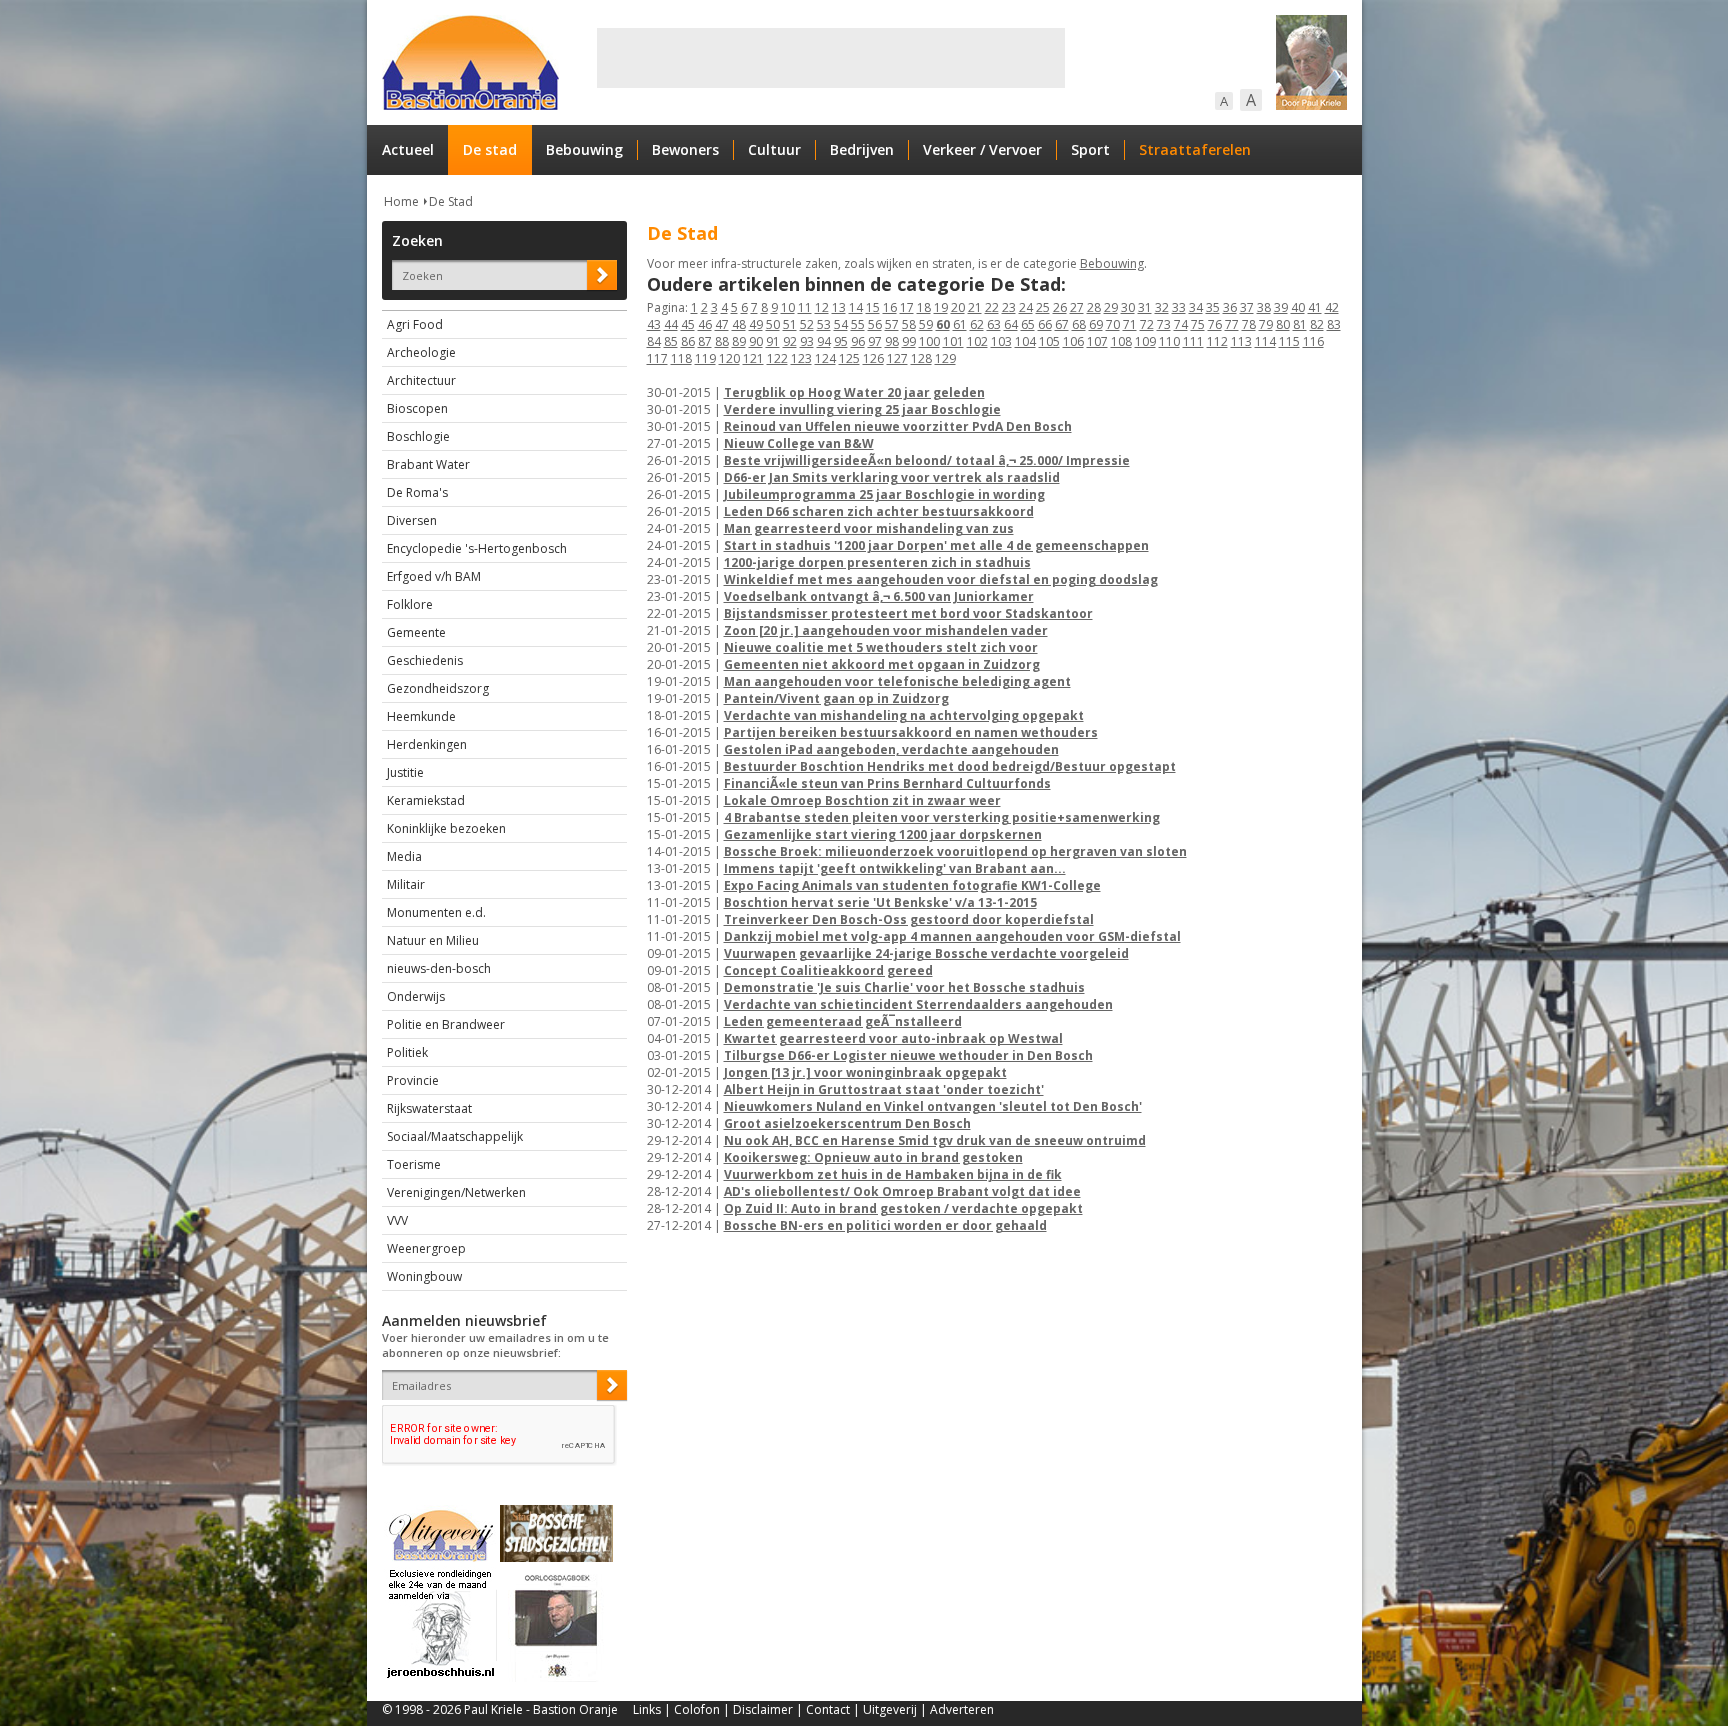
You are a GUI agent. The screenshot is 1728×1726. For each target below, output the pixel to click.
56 (875, 324)
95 (841, 341)
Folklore (410, 604)
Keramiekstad (426, 800)
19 (941, 307)
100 (929, 341)
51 (790, 324)
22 (992, 307)
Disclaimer (763, 1709)
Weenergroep (426, 1248)
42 (1332, 307)
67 (1062, 324)
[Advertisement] (831, 58)
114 (1265, 341)
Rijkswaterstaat (429, 1108)
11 (805, 307)
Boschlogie (418, 436)
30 (1128, 307)
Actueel (408, 149)
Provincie (413, 1080)
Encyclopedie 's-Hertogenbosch (477, 548)
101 (953, 341)
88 (722, 341)
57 (892, 324)
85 (671, 341)
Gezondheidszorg (438, 688)
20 (958, 307)
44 (671, 324)
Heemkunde (421, 716)
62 (977, 324)
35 (1213, 307)
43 (654, 324)
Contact (828, 1709)
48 (739, 324)
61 (960, 324)
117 (657, 358)
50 (773, 324)
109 (1145, 341)
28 (1094, 307)
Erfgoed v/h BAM (434, 576)
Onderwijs (416, 996)
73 (1164, 324)
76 (1215, 324)
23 (1009, 307)
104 (1025, 341)
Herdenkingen (427, 744)
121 (753, 358)
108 (1121, 341)
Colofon (697, 1709)
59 (926, 324)
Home (401, 201)
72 (1147, 324)
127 (897, 358)
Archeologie (421, 352)
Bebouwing (584, 149)
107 (1097, 341)
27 (1077, 307)
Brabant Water (428, 464)
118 (681, 358)
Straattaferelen (1195, 149)
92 (790, 341)
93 (807, 341)
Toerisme (414, 1164)
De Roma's (417, 492)
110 (1169, 341)
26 (1060, 307)
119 (705, 358)
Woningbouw (424, 1276)
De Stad (451, 201)
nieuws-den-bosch (439, 968)
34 (1196, 307)
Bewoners (685, 149)
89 (739, 341)
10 (788, 307)
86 (688, 341)
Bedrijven (862, 149)
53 (824, 324)
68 (1079, 324)
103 (1001, 341)
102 (977, 341)
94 (824, 341)
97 (875, 341)
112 (1217, 341)
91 (773, 341)
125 (849, 358)
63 (994, 324)
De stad (490, 149)
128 (921, 358)
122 (777, 358)
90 (756, 341)
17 (907, 307)
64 (1011, 324)
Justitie (405, 772)
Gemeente (416, 632)
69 (1096, 324)
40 (1298, 307)
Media (404, 856)
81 (1300, 324)
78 (1249, 324)
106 (1073, 341)
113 (1241, 341)
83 (1334, 324)
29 (1111, 307)
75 (1198, 324)
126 (873, 358)
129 (945, 358)
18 (924, 307)
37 (1247, 307)
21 (975, 307)
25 (1043, 307)
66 (1045, 324)
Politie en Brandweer (446, 1024)
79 (1266, 324)
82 (1317, 324)
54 (841, 324)
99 (909, 341)
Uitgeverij (890, 1709)
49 (756, 324)
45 (688, 324)
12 (822, 307)
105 (1049, 341)
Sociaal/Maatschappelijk (455, 1136)
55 (858, 324)
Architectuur (421, 380)
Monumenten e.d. (436, 912)
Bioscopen (417, 408)
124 (825, 358)
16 (890, 307)
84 (654, 341)
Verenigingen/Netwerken (456, 1192)
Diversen (412, 520)
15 (873, 307)
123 (801, 358)
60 (943, 324)
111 (1193, 341)
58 (909, 324)
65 (1028, 324)
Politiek (407, 1052)
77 (1232, 324)
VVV (397, 1220)
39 (1281, 307)
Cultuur (774, 149)
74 (1181, 324)
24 (1026, 307)
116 (1313, 341)
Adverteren (962, 1709)
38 (1264, 307)
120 (729, 358)
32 (1162, 307)
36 (1230, 307)
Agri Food (415, 324)
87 (705, 341)
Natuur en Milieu (433, 940)
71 (1130, 324)
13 (839, 307)
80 (1283, 324)
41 (1315, 307)
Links (647, 1709)
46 (705, 324)
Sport (1090, 149)
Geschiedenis (425, 660)
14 (856, 307)
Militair (406, 884)
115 (1289, 341)
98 (892, 341)
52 (807, 324)
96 (858, 341)
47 (722, 324)
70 (1113, 324)
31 (1145, 307)
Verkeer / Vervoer (982, 149)
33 (1179, 307)
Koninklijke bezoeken (446, 828)
